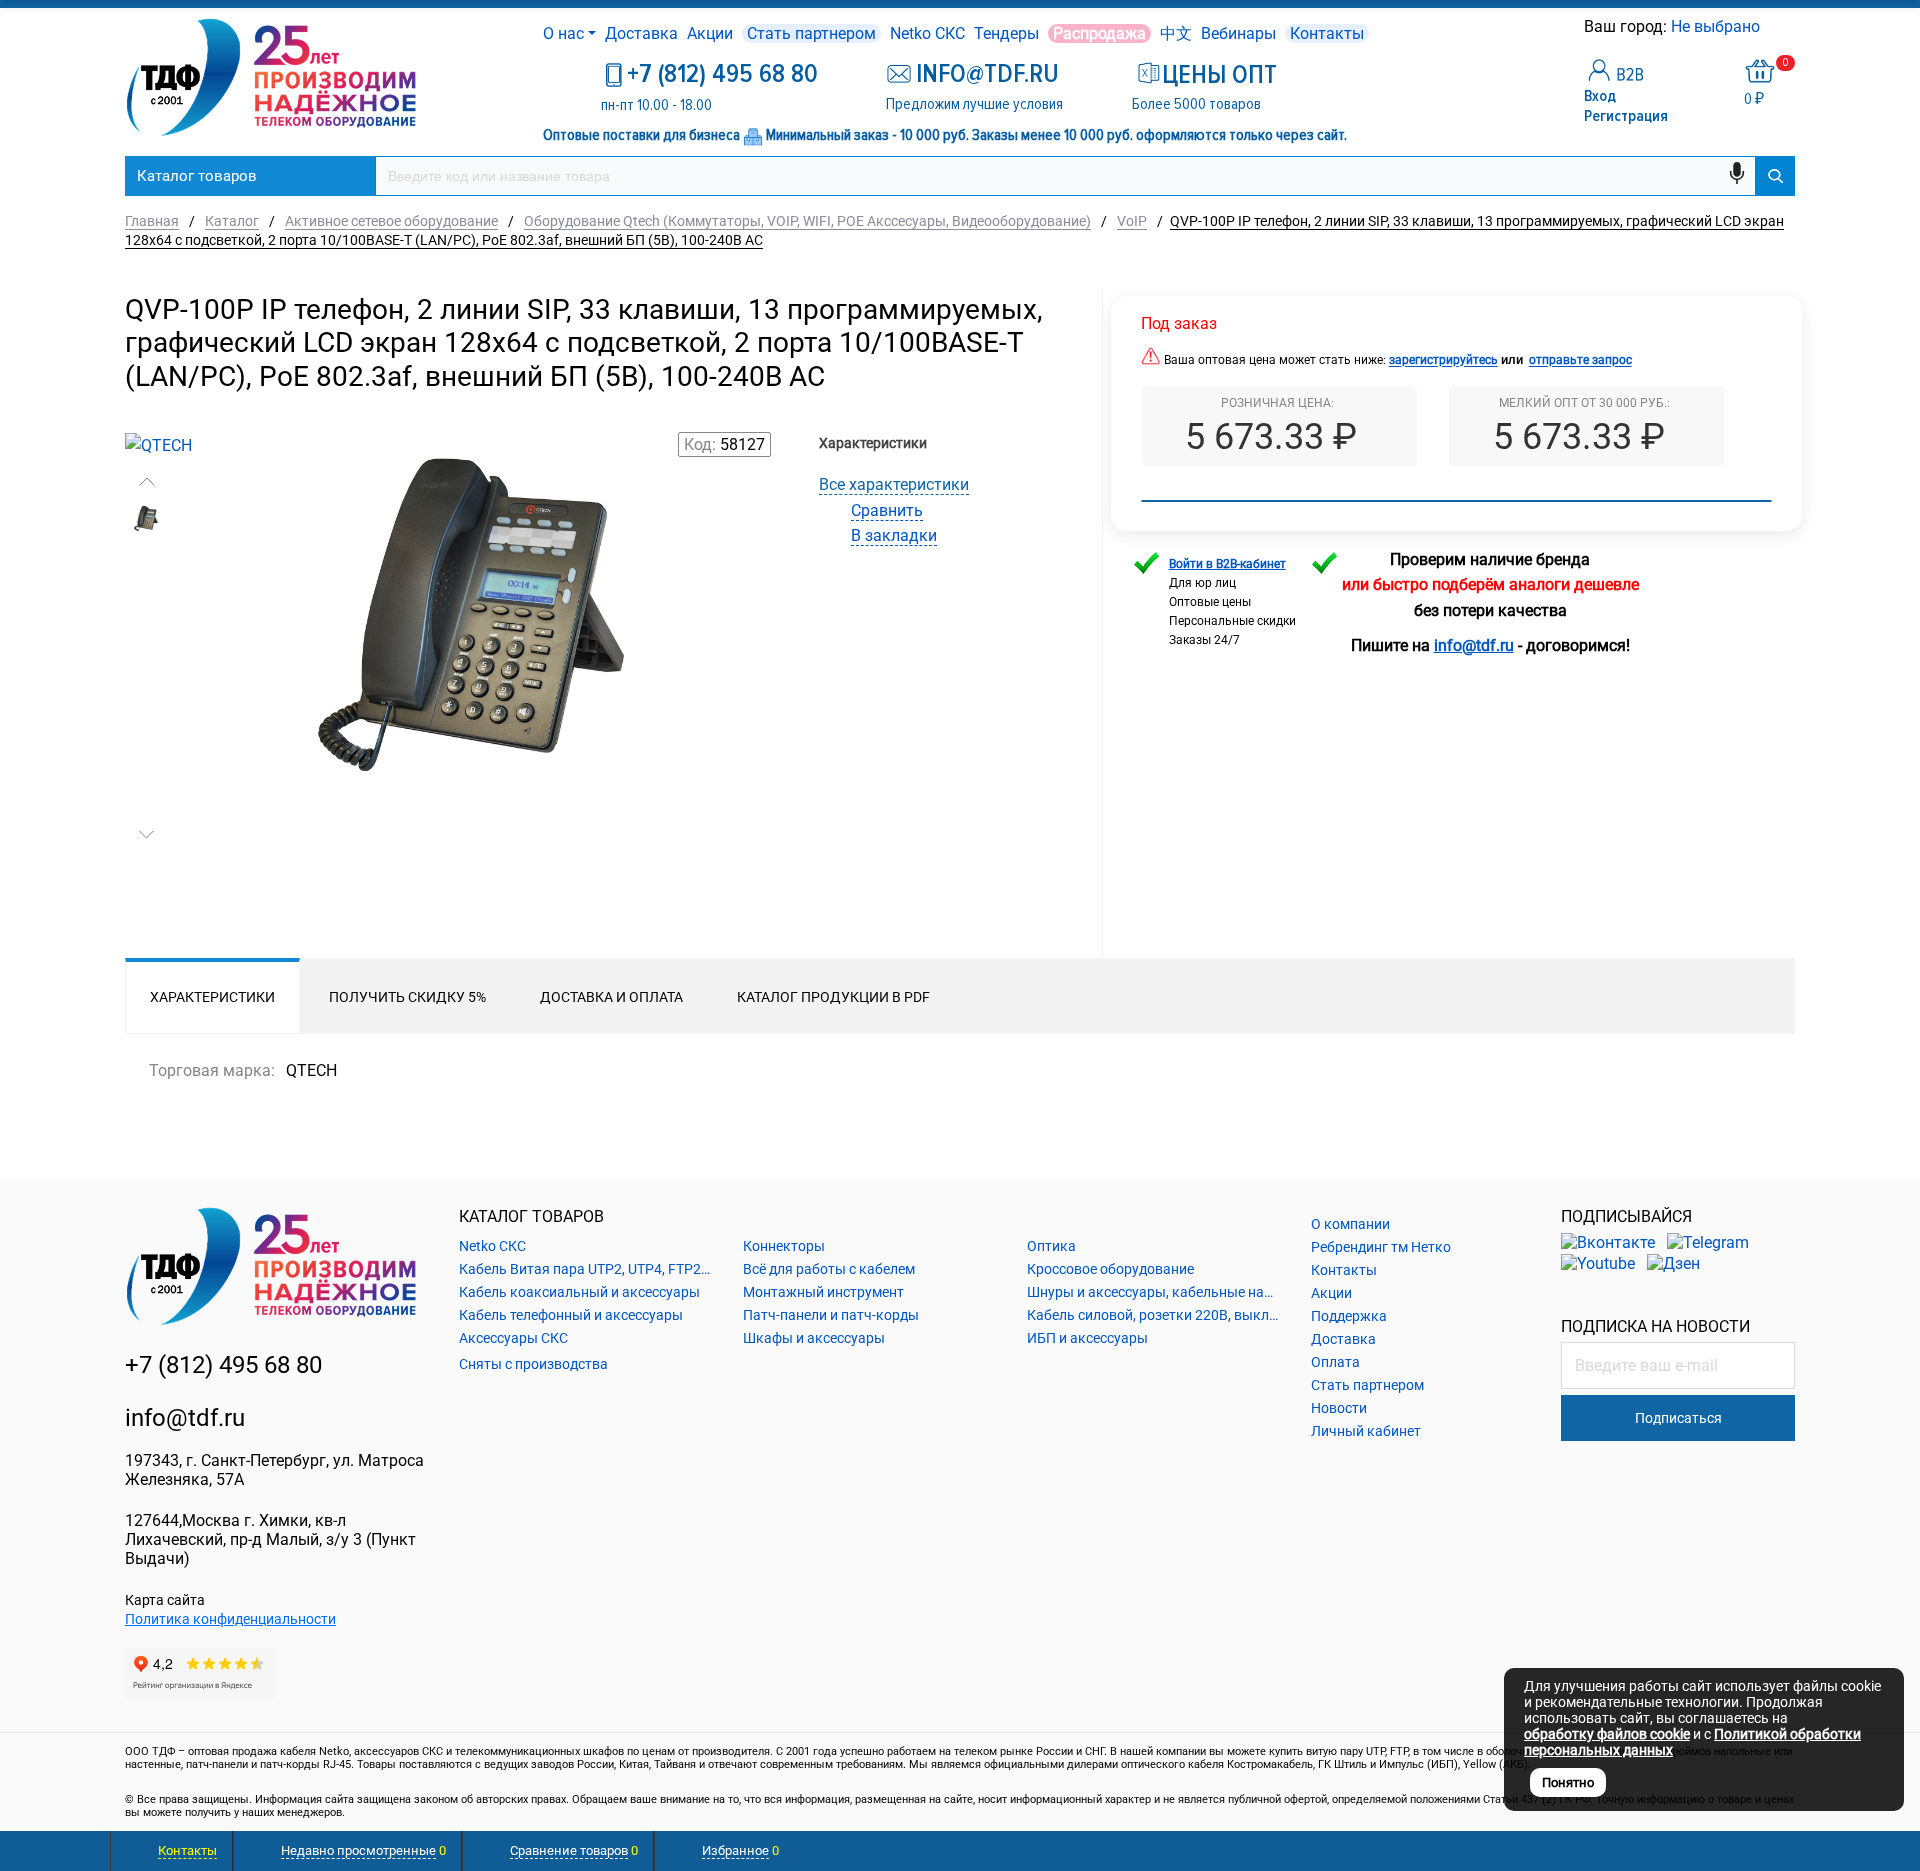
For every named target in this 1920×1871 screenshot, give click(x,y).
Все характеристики (894, 484)
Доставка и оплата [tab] (611, 997)
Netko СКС (927, 33)
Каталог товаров (197, 176)
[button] (146, 482)
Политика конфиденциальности (230, 1619)
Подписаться (1678, 1418)
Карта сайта (165, 1600)
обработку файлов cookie (1607, 1734)
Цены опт (1219, 75)
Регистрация (1626, 116)
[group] (478, 708)
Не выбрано (1717, 26)
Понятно (1568, 1782)
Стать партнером (811, 33)
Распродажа (1099, 33)
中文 (1176, 33)
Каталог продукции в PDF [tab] (833, 997)
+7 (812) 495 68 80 (722, 74)
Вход (1600, 96)
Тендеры (1006, 33)
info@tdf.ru (185, 1418)
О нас (563, 33)
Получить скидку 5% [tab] (407, 997)
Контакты (1327, 33)
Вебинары (1238, 33)
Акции (710, 33)
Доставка (641, 33)
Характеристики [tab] (212, 997)
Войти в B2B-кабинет (1227, 564)
